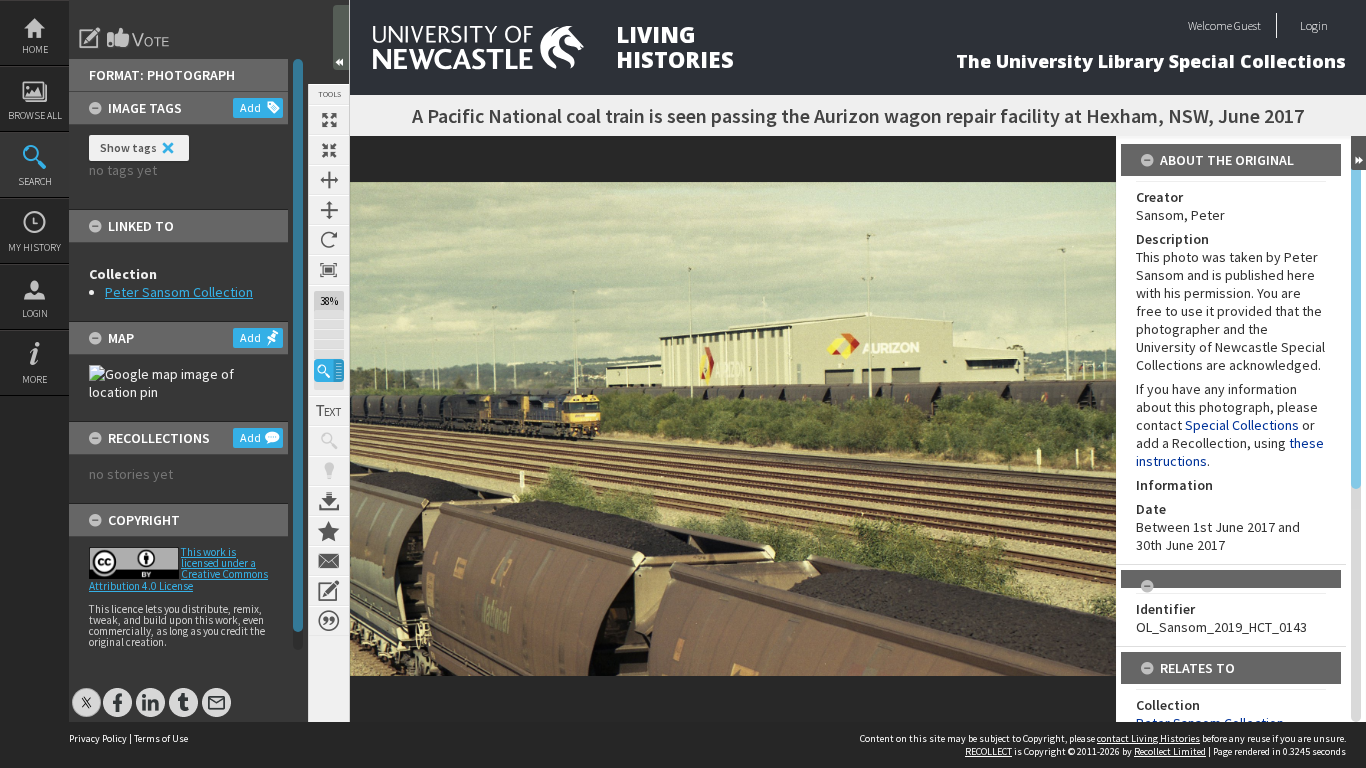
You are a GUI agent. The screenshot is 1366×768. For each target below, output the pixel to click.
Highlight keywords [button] (329, 471)
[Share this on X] (86, 692)
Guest (1247, 25)
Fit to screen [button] (329, 150)
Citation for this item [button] (329, 621)
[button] (329, 370)
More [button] (34, 379)
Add (250, 107)
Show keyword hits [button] (329, 441)
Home (35, 49)
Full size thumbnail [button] (329, 120)
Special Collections (1242, 425)
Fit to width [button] (329, 180)
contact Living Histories (1148, 738)
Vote (139, 38)
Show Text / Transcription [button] (329, 411)
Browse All (35, 115)
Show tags (128, 147)
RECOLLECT (988, 751)
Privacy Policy (98, 738)
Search (35, 181)
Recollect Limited (1170, 751)
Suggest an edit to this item (90, 38)
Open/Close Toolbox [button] (341, 37)
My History (34, 247)
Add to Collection (329, 531)
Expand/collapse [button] (1358, 153)
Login (35, 313)
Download (329, 501)
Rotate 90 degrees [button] (329, 240)
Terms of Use (161, 738)
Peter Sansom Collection (179, 292)
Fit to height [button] (329, 210)
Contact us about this (329, 561)
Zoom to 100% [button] (329, 270)
